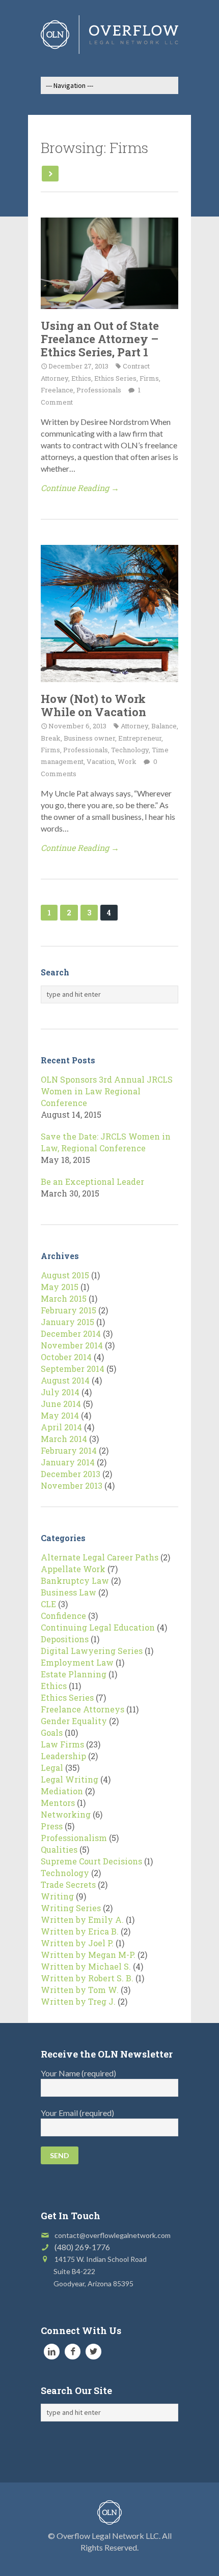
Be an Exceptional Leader (92, 1182)
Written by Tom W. (80, 1990)
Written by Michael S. (86, 1966)
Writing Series (71, 1908)
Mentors (58, 1803)
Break (51, 738)
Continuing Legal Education (98, 1627)
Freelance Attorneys (83, 1709)
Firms (149, 378)
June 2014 (61, 1404)
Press (52, 1826)
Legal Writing (70, 1779)
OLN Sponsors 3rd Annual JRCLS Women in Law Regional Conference (107, 1091)
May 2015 (60, 1287)
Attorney (134, 726)
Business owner (89, 738)
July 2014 (60, 1392)
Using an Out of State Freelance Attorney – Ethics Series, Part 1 (100, 339)
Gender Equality (74, 1721)
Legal (52, 1768)
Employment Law (77, 1662)
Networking (66, 1814)
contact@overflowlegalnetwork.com (113, 2235)
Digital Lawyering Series (92, 1651)
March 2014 (64, 1439)
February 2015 (69, 1310)
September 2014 (73, 1369)
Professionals (99, 390)
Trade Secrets (68, 1884)
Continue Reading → (80, 488)
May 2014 (60, 1415)
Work (127, 761)
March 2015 (64, 1298)
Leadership (63, 1756)
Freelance (57, 390)
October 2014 (66, 1357)
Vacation (101, 761)
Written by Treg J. (78, 2001)
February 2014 (69, 1450)
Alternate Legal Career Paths (100, 1557)
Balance (164, 726)
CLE (48, 1604)
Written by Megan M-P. (88, 1955)
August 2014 (65, 1380)
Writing (57, 1896)
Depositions (65, 1639)
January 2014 (68, 1462)
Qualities (59, 1849)
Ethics (81, 378)
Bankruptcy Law (75, 1581)
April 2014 (61, 1427)
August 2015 (65, 1275)
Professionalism (74, 1838)
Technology (130, 750)
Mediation (62, 1791)
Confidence (63, 1616)
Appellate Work (73, 1569)
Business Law (69, 1592)
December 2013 (71, 1474)
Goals (52, 1732)
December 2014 (71, 1333)
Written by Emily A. (82, 1920)
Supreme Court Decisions (91, 1861)
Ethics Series (115, 378)
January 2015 (67, 1322)
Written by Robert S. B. (87, 1978)
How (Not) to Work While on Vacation (93, 705)
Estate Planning (74, 1674)
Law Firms (62, 1744)
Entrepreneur (140, 738)
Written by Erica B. (80, 1931)
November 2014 (72, 1345)
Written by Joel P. (77, 1943)
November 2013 (72, 1485)
